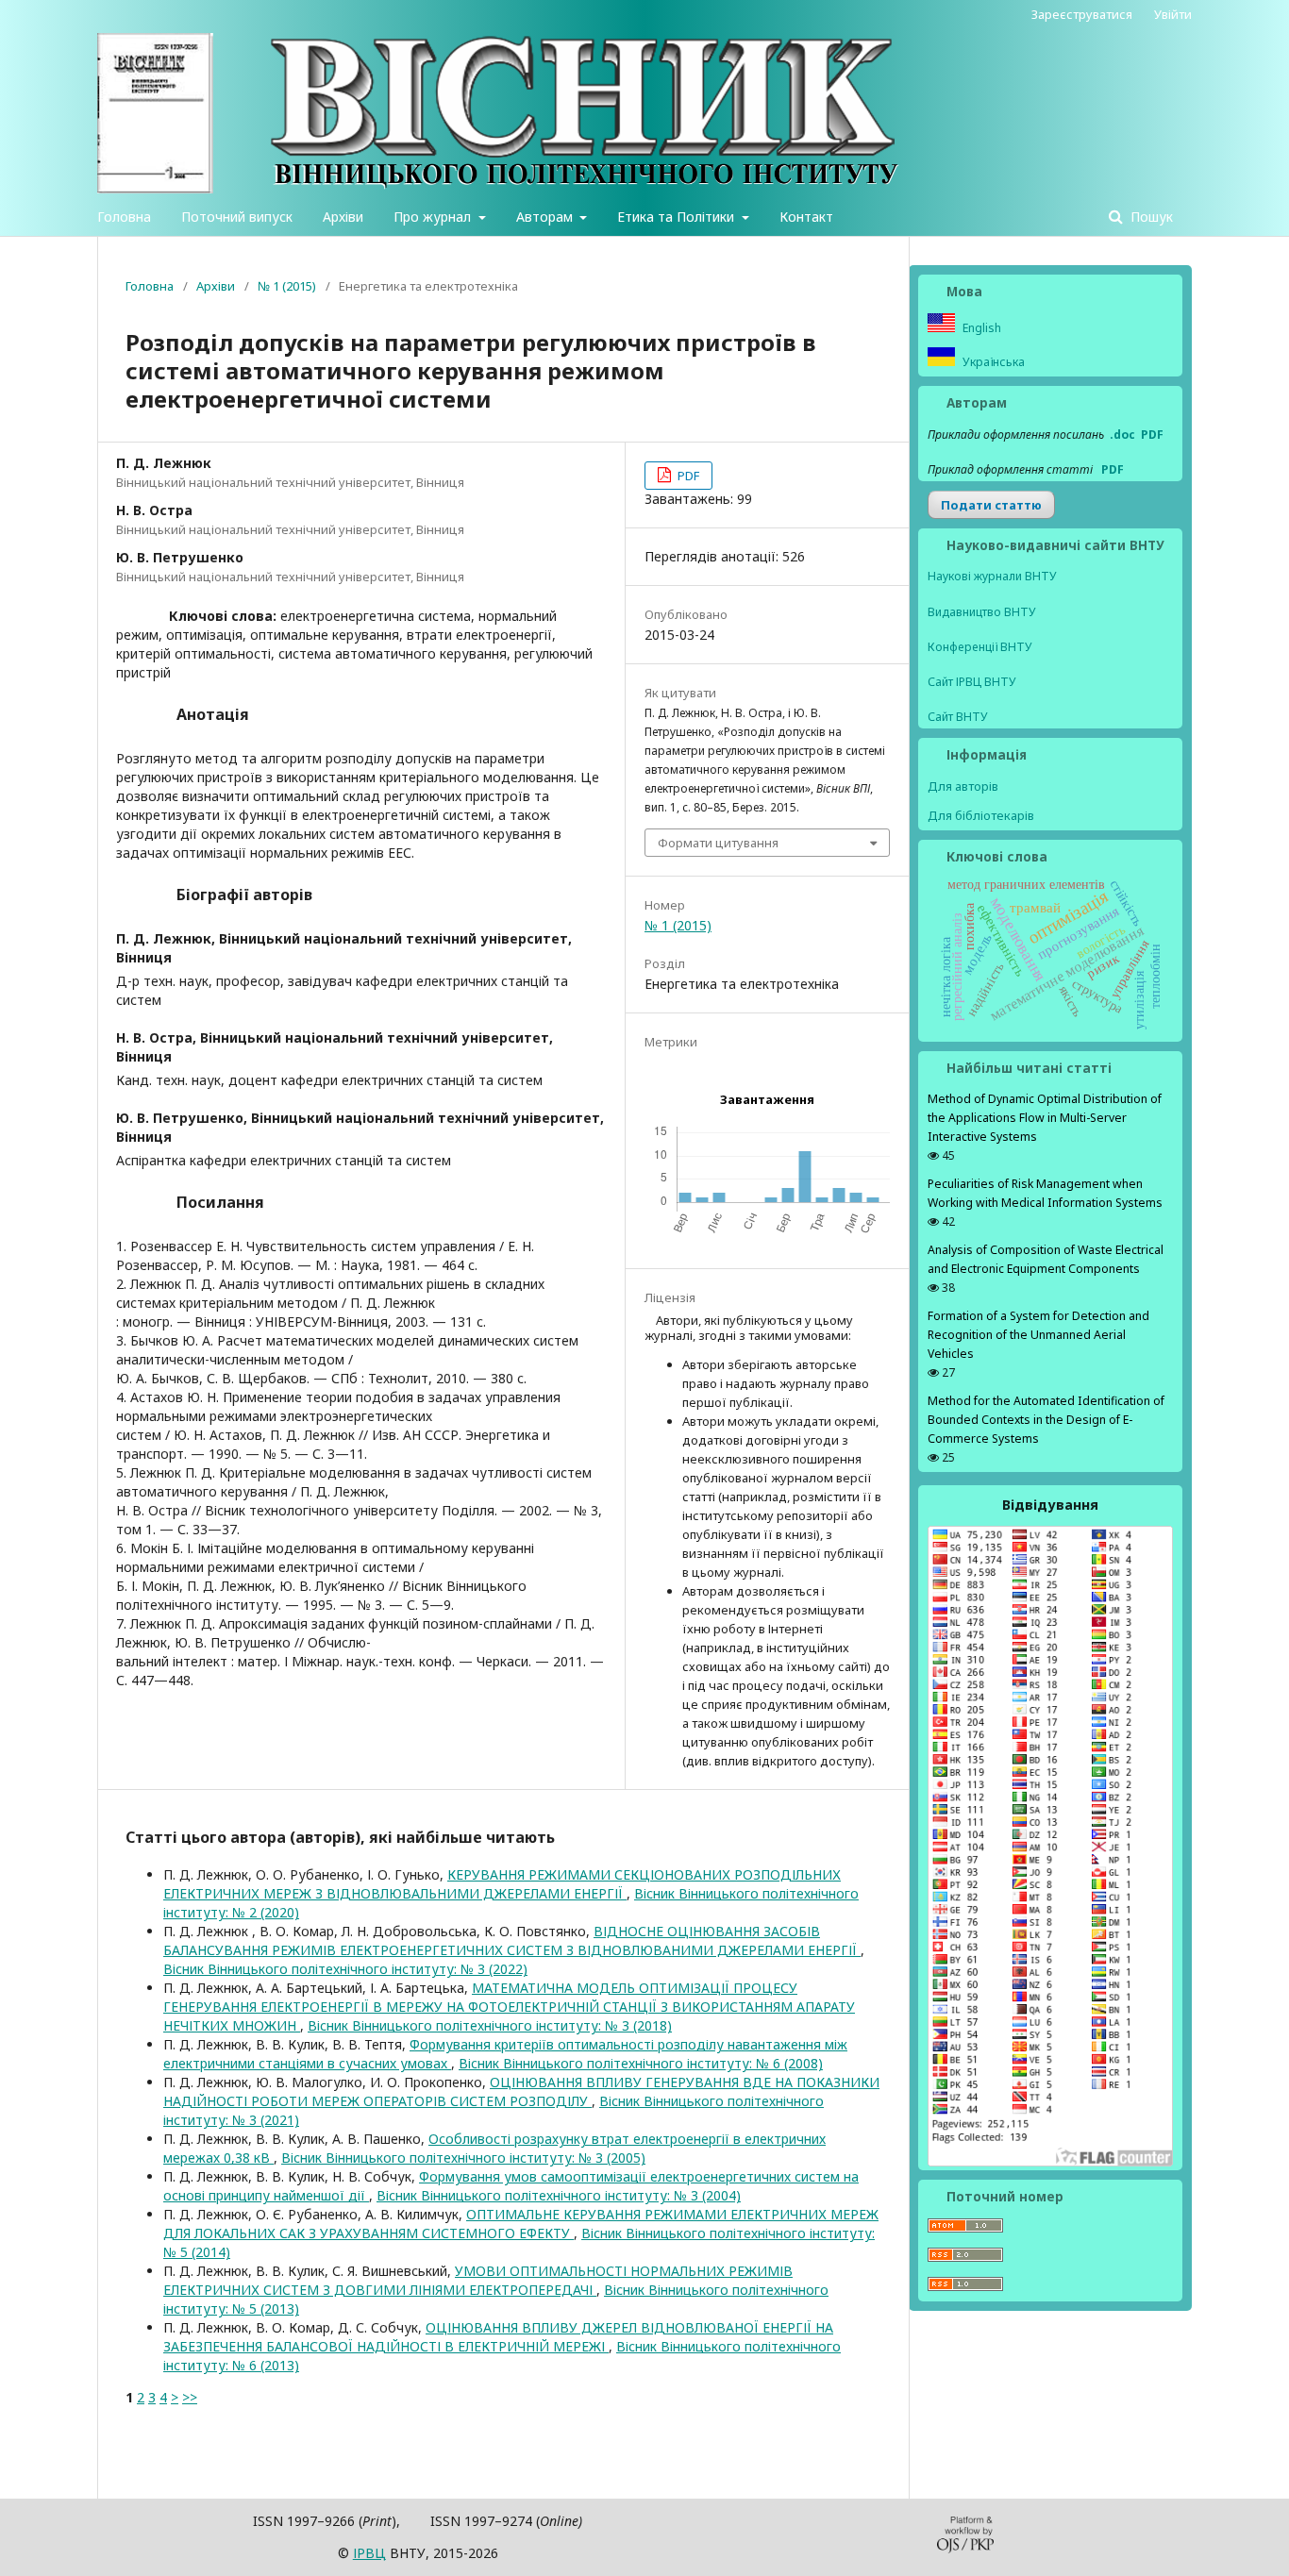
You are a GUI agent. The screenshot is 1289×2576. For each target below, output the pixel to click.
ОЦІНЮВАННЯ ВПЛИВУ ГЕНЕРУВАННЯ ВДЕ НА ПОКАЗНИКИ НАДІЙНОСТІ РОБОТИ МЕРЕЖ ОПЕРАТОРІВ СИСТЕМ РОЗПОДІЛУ (521, 2091)
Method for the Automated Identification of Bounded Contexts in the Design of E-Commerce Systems (1046, 1420)
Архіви (343, 217)
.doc (1122, 435)
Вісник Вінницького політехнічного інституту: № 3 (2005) (463, 2158)
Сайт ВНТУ (958, 717)
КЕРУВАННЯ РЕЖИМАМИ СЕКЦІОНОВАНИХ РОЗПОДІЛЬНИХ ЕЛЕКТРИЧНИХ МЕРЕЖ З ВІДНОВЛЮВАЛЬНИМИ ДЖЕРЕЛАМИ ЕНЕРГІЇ (502, 1884)
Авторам (546, 217)
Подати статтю (991, 505)
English (980, 328)
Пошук (1150, 217)
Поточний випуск (237, 217)
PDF (687, 476)
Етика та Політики (678, 217)
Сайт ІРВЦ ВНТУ (972, 682)
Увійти (1173, 14)
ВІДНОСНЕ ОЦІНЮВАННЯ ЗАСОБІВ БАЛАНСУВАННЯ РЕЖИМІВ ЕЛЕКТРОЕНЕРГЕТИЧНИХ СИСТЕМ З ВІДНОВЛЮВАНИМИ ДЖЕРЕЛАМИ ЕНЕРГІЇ (512, 1940)
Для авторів (963, 786)
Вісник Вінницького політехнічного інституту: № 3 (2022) (345, 1969)
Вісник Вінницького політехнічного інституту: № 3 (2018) (490, 2025)
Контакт (806, 217)
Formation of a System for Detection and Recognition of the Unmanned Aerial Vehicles (1038, 1335)
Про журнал (434, 217)
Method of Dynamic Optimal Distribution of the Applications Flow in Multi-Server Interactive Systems (1045, 1118)
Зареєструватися (1082, 14)
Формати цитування (718, 843)
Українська (992, 362)
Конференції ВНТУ (980, 647)
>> (190, 2397)
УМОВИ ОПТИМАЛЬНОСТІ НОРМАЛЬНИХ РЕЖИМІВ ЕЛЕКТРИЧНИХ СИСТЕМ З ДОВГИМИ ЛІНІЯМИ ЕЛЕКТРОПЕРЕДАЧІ (478, 2280)
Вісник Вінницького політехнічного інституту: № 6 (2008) (641, 2063)
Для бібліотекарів (981, 815)
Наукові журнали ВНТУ (992, 576)
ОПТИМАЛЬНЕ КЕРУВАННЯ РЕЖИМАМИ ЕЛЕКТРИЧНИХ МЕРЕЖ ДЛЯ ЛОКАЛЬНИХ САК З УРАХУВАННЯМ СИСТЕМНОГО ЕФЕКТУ (521, 2224)
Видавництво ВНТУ (982, 612)
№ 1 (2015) (287, 286)
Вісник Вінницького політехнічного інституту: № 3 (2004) (559, 2195)
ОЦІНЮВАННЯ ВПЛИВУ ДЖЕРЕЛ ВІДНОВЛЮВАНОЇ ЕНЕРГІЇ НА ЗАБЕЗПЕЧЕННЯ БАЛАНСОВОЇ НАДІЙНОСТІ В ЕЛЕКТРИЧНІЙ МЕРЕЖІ (498, 2337)
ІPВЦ (369, 2553)
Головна (124, 217)
